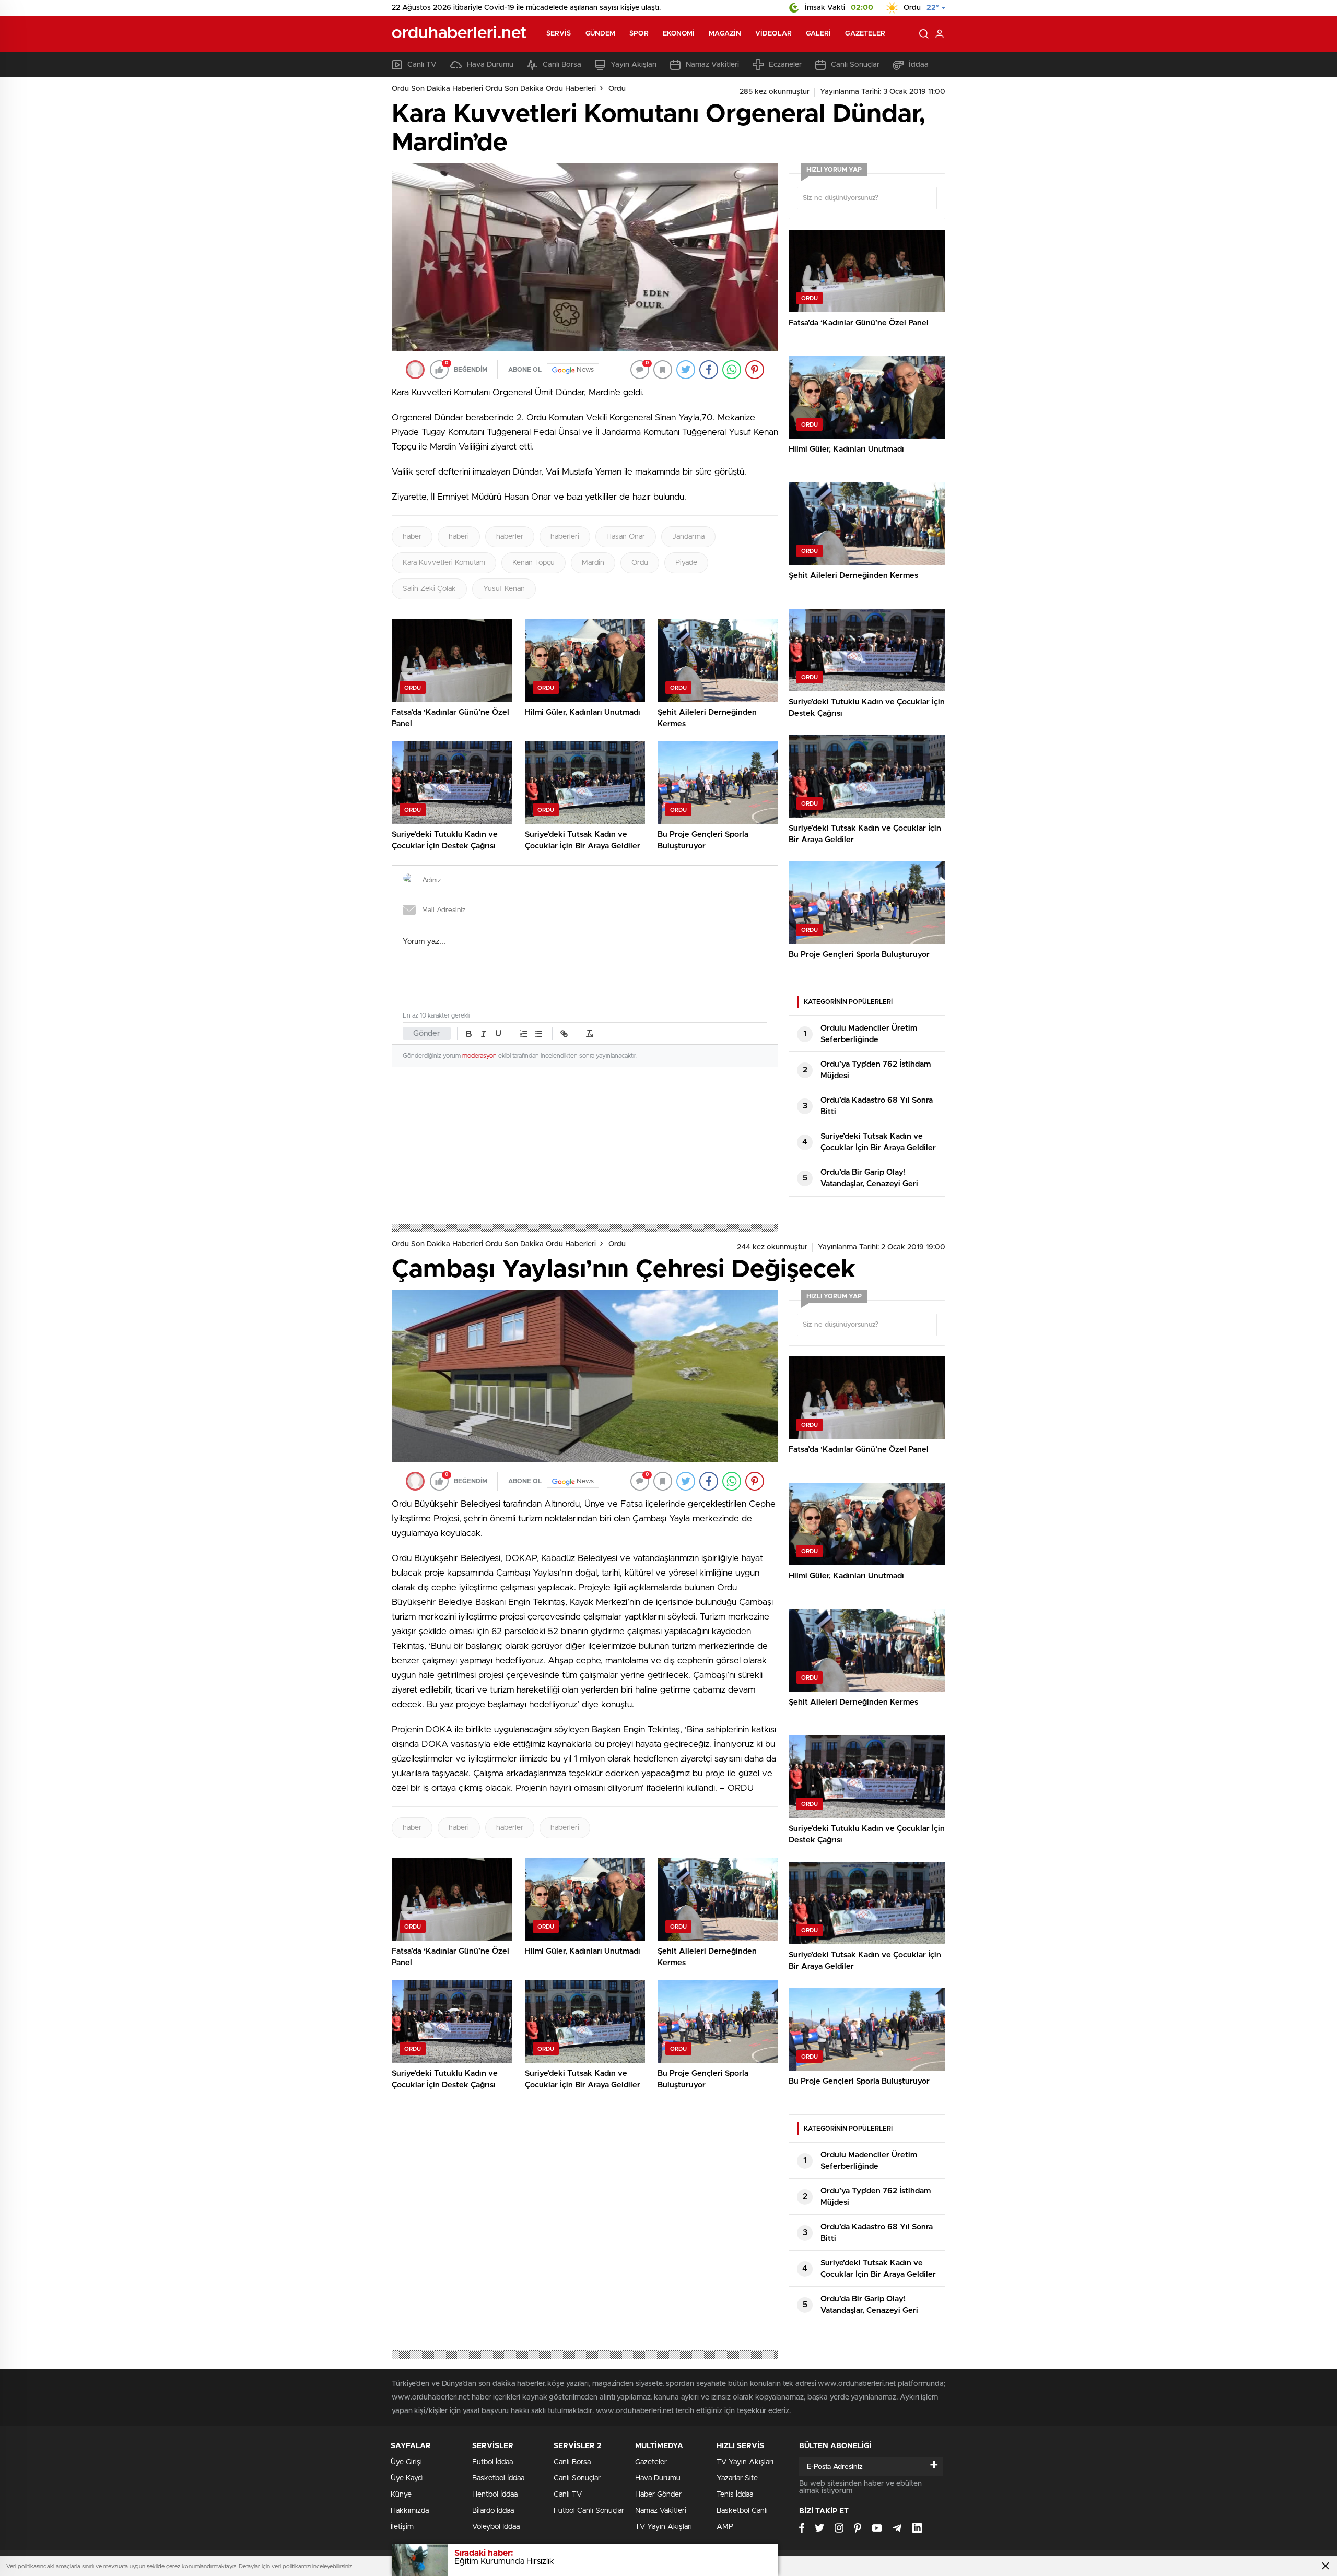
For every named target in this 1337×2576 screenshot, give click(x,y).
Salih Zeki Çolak (429, 589)
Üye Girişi (406, 2462)
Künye (401, 2495)
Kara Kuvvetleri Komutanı (444, 563)
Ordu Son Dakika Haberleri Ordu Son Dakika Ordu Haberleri (494, 89)
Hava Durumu (490, 65)
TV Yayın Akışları (664, 2527)
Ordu (617, 89)
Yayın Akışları (634, 65)
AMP (725, 2527)
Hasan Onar (626, 537)
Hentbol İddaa (495, 2495)
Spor (639, 34)
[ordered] (524, 1034)
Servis (559, 34)
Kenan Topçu (533, 563)
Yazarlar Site (737, 2478)
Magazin (725, 34)
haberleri (565, 537)
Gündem (601, 34)
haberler (510, 537)
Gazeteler (865, 34)
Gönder (427, 1033)
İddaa (919, 65)
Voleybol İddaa (496, 2527)
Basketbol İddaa (498, 2478)
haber (412, 537)
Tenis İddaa (735, 2495)
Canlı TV (422, 65)
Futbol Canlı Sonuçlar (589, 2511)
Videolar (773, 34)
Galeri (819, 34)
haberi (459, 537)
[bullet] (538, 1034)
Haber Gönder (658, 2495)
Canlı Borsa (562, 65)
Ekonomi (679, 34)
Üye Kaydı (407, 2478)
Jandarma (688, 537)
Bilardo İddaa (493, 2511)
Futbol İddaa (492, 2462)
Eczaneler (785, 65)
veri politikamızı (291, 2566)
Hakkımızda (410, 2511)
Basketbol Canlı (742, 2511)
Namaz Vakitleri (712, 65)
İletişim (402, 2527)
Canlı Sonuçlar (855, 65)
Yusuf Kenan (504, 589)
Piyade (686, 563)
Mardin (593, 563)
